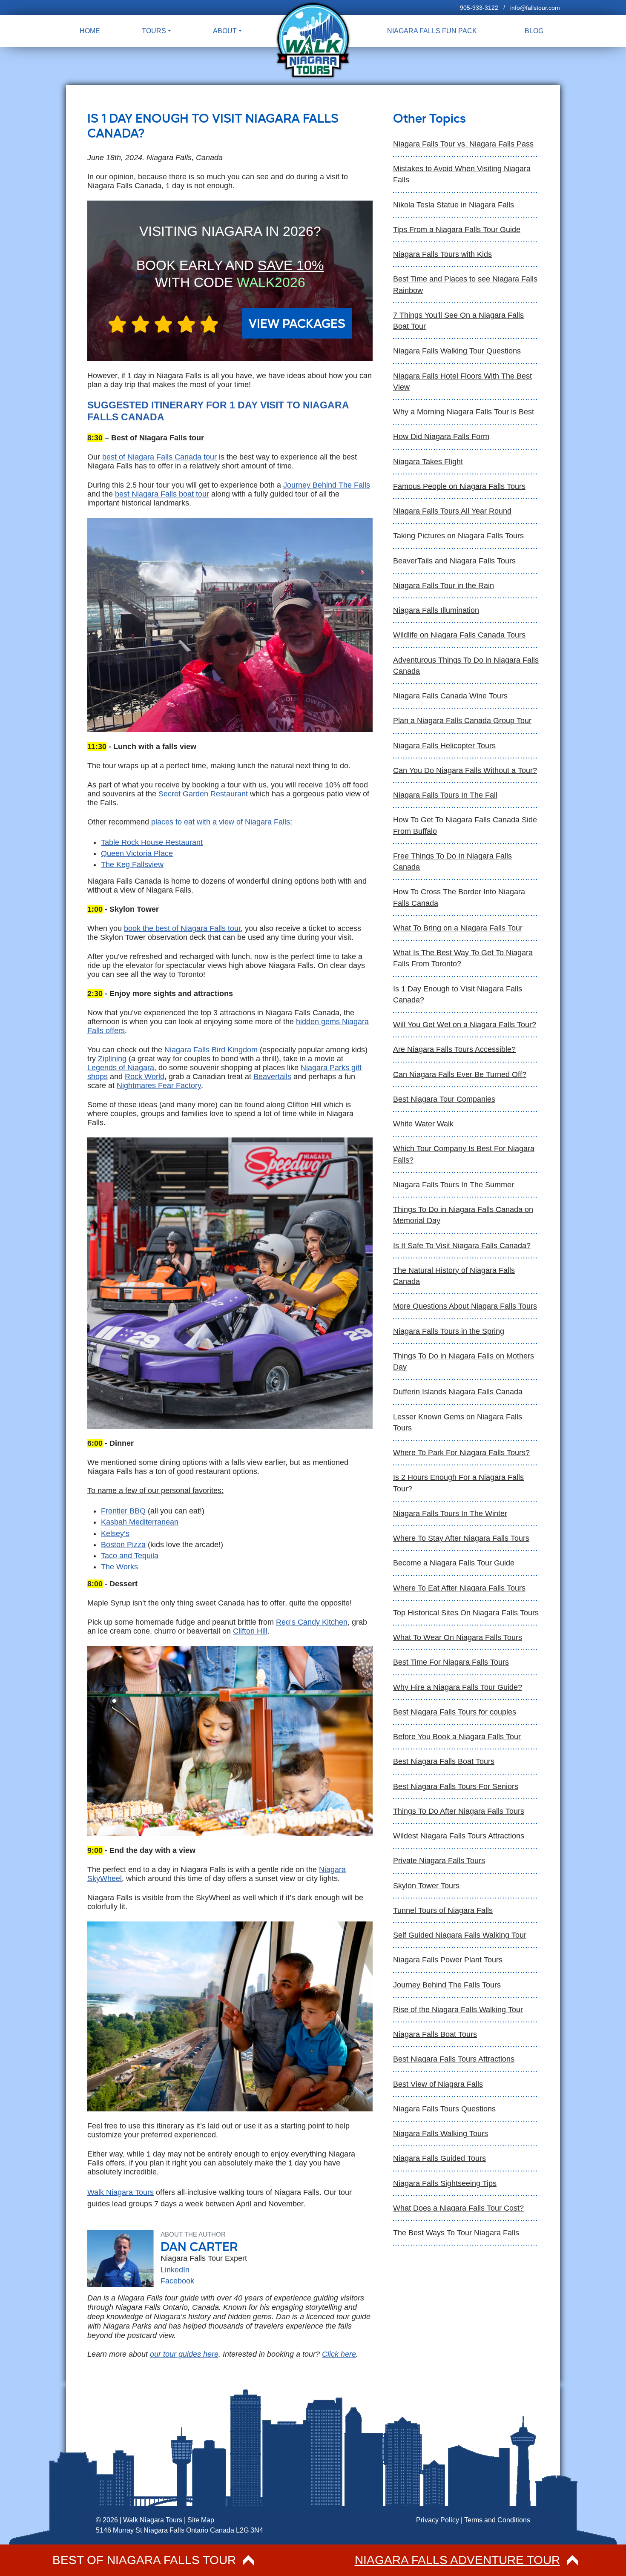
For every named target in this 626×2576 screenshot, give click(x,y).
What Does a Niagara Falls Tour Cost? (458, 2208)
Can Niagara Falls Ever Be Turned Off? (460, 1074)
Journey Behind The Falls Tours (447, 1985)
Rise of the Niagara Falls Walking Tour (458, 2010)
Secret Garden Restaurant (203, 794)
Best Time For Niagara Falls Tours (451, 1662)
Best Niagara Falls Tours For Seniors (456, 1786)
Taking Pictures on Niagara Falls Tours (458, 536)
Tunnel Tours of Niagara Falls (443, 1910)
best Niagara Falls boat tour (162, 494)
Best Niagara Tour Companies (444, 1099)
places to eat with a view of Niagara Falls (221, 822)
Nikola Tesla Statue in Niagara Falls (454, 205)
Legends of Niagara (121, 1068)
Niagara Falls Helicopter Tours (444, 746)
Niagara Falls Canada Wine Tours (450, 696)
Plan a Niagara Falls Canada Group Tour (462, 721)
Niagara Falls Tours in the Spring (449, 1331)
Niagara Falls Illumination (436, 610)
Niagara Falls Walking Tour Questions (457, 351)
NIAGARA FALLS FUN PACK (432, 31)
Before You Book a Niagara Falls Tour (457, 1737)
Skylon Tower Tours (426, 1886)
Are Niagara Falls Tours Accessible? (454, 1049)
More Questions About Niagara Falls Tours (465, 1306)
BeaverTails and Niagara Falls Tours (454, 561)
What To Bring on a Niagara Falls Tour (458, 928)
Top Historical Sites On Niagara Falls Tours (466, 1613)
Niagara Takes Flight (428, 462)
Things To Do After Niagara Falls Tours (459, 1811)
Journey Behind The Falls (327, 485)
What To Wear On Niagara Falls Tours (458, 1637)
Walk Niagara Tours (121, 2192)
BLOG (534, 31)
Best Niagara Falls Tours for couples (455, 1712)
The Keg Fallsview (132, 864)
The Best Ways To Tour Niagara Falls (456, 2233)
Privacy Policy (438, 2520)
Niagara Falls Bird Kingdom (211, 1050)
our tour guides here (184, 2354)
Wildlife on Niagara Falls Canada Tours (459, 635)
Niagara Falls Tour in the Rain (444, 586)
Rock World (145, 1077)
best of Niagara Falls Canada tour (159, 457)
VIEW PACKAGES (297, 323)
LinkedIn (175, 2270)
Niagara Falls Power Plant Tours (448, 1960)
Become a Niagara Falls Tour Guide (454, 1563)
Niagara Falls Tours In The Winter (450, 1513)
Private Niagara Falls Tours (439, 1861)
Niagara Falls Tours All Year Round (452, 511)
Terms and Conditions (497, 2520)
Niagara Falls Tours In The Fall (445, 795)
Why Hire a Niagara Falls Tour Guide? (458, 1687)
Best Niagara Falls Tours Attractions (454, 2059)
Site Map (201, 2520)
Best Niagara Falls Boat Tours (444, 1761)
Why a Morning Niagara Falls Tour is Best (464, 412)
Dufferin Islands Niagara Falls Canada (458, 1392)
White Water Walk (423, 1124)
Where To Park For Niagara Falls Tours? (461, 1453)
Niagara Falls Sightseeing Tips (445, 2183)
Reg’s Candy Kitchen (312, 1622)
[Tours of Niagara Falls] (313, 40)
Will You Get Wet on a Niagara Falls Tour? (465, 1025)
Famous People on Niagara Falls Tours (459, 486)
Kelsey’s (115, 1534)
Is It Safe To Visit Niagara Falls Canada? (462, 1246)
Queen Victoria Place (137, 853)
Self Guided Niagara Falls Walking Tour (460, 1935)
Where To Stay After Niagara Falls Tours (461, 1538)
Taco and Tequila (130, 1556)
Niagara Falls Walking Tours (441, 2134)
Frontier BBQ (123, 1511)
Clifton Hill (250, 1631)
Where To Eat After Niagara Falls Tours (459, 1588)
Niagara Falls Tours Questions (444, 2109)
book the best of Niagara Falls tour (182, 928)
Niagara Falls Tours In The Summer (454, 1185)
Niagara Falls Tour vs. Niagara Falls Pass (463, 144)
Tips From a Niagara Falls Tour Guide (457, 230)
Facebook (177, 2281)
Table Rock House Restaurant (152, 842)
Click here (339, 2354)
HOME (90, 31)
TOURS (154, 31)
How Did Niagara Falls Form (441, 437)
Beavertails (272, 1077)
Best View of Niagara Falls (438, 2084)
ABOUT (225, 31)
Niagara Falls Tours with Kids (442, 254)
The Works (119, 1567)
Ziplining (112, 1059)
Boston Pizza (123, 1545)
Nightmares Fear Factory (159, 1086)
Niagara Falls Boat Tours (435, 2034)
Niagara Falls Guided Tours (439, 2158)
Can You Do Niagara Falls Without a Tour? (465, 770)
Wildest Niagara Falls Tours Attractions (459, 1836)
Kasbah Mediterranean (140, 1522)
